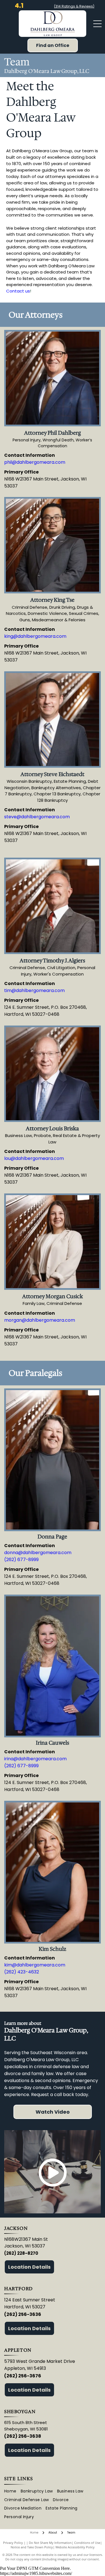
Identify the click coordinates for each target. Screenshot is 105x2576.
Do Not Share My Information (50, 2543)
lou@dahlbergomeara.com (34, 1158)
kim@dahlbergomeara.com (35, 1965)
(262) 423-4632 (22, 1972)
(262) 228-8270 (21, 2253)
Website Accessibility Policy (75, 2547)
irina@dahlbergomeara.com (35, 1759)
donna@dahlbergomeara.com (38, 1553)
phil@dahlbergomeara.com (35, 462)
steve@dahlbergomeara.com (37, 817)
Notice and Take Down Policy (32, 2547)
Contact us (18, 291)
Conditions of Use (87, 2543)
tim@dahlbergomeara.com (34, 990)
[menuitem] (12, 2491)
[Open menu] (97, 24)
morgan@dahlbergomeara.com (40, 1320)
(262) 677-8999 (21, 1560)
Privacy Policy (13, 2543)
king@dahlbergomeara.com (35, 636)
